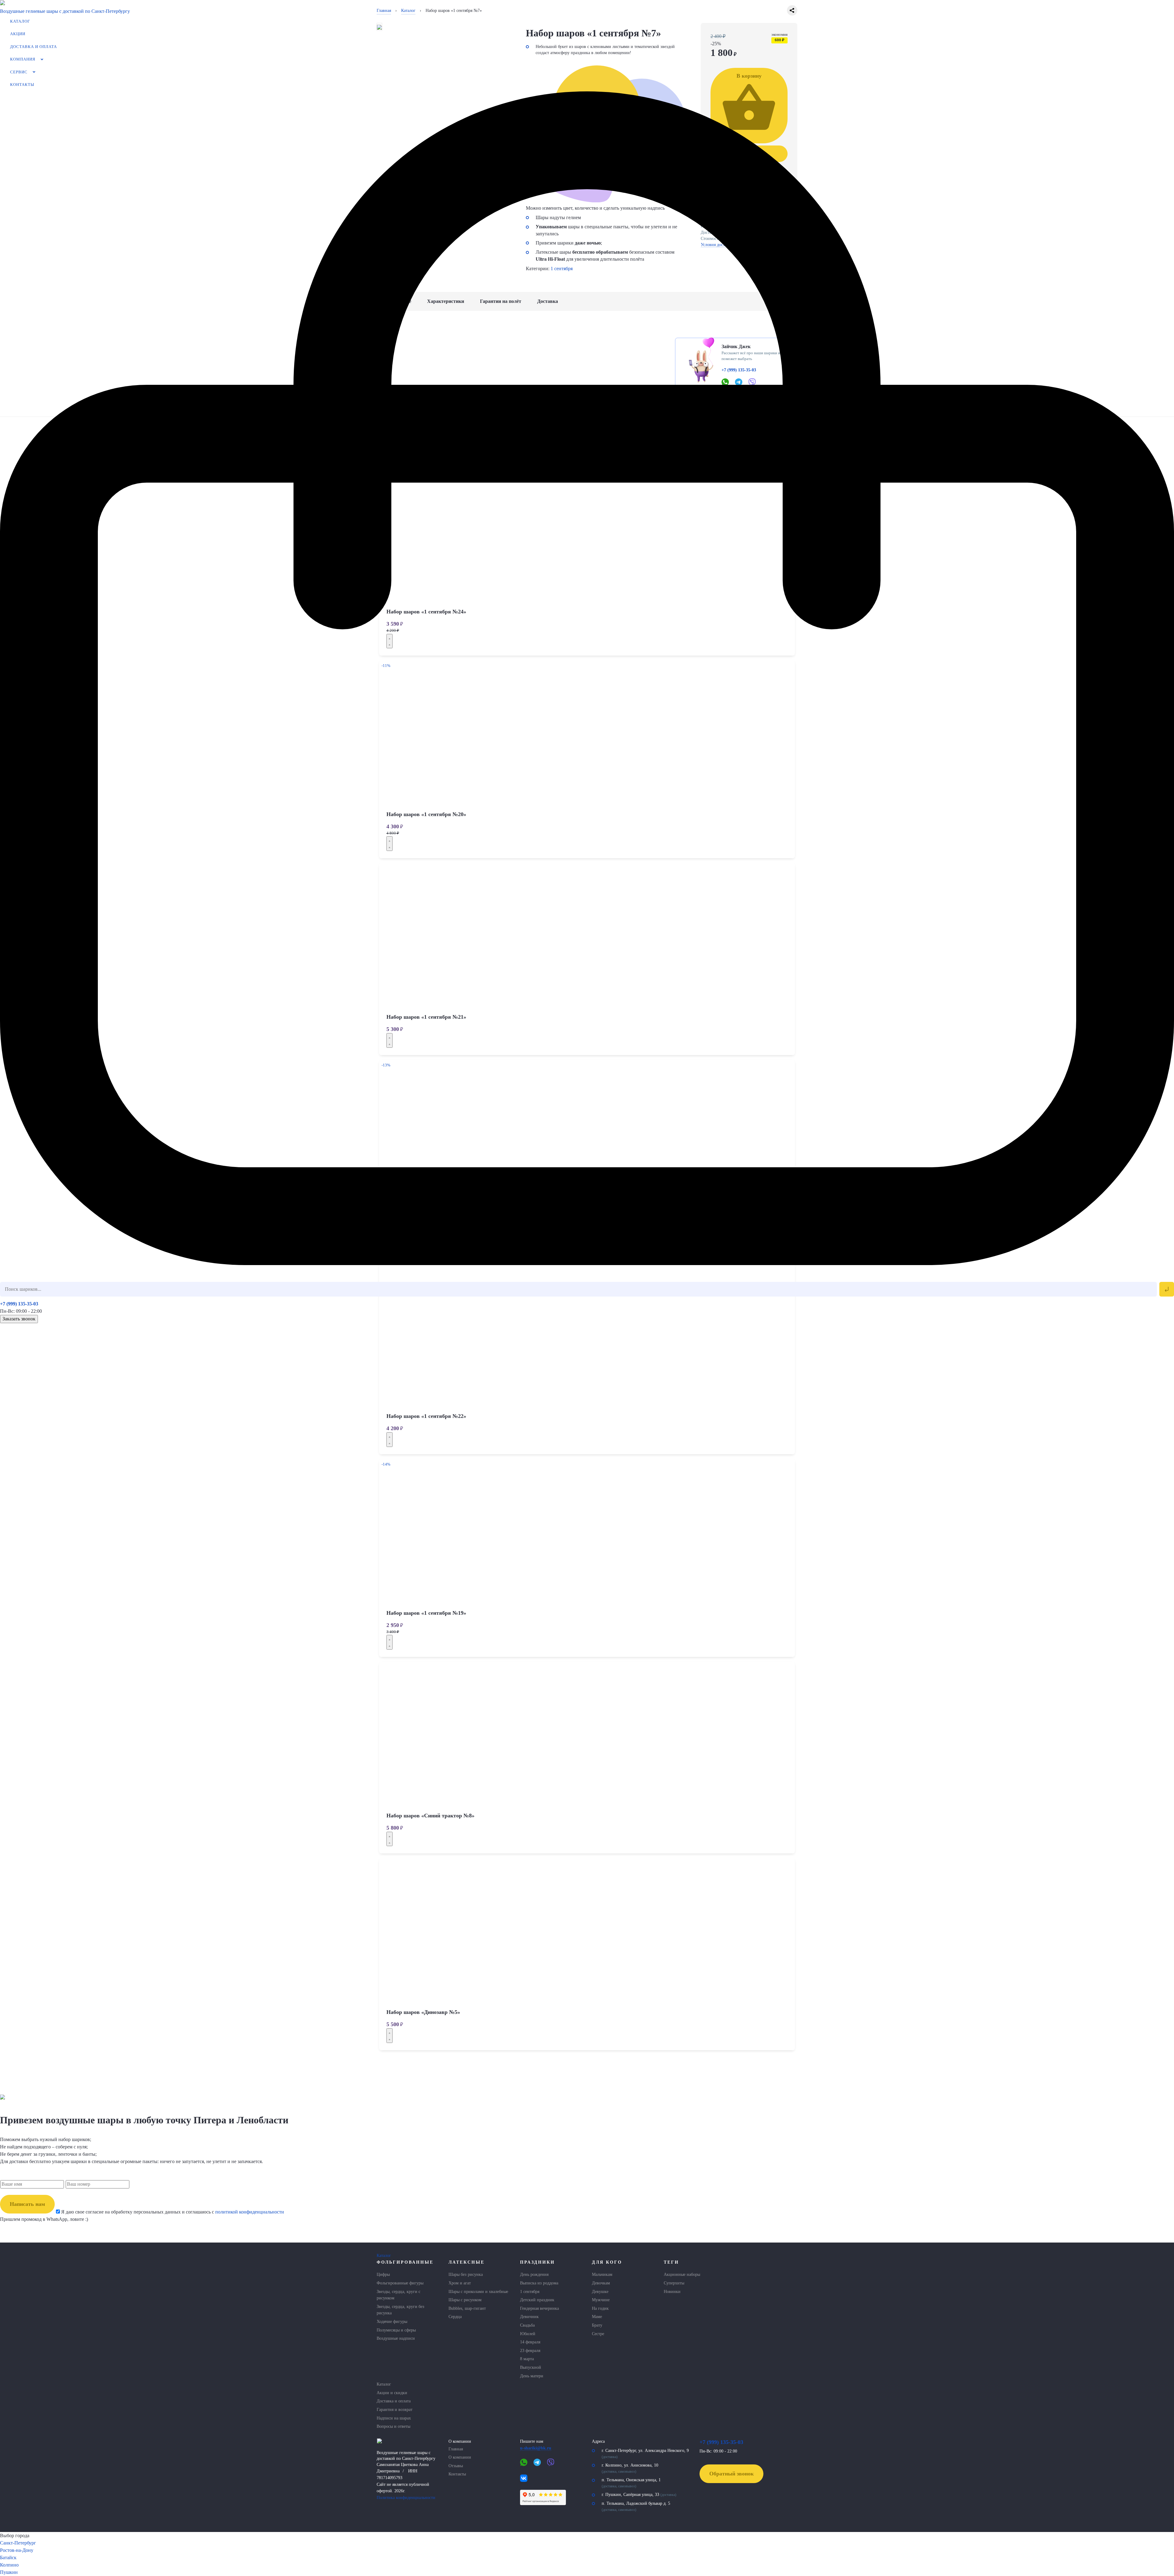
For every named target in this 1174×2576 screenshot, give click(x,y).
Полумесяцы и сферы (396, 2330)
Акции (18, 34)
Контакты (22, 85)
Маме (597, 2317)
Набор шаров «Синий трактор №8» (430, 1816)
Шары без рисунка (466, 2274)
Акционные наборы (682, 2274)
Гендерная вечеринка (539, 2308)
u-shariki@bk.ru (536, 2448)
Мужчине (601, 2300)
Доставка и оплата (33, 47)
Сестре (598, 2334)
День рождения (534, 2274)
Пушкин (9, 2572)
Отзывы (456, 2466)
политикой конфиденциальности (249, 2212)
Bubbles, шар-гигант (467, 2308)
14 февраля (530, 2342)
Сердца (455, 2317)
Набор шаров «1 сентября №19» (426, 1613)
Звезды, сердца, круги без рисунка (401, 2310)
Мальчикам (602, 2274)
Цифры (383, 2274)
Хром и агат (460, 2283)
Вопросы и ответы (393, 2426)
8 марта (527, 2359)
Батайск (8, 2558)
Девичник (529, 2317)
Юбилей (528, 2334)
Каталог (20, 21)
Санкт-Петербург (18, 2543)
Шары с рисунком (465, 2300)
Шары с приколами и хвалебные (478, 2291)
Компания (23, 59)
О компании (460, 2457)
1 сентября (530, 2291)
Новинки (672, 2291)
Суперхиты (674, 2283)
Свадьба (527, 2325)
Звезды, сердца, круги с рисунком (399, 2295)
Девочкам (601, 2283)
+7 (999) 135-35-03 (19, 1304)
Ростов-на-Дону (17, 2550)
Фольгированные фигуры (400, 2283)
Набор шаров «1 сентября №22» (426, 1416)
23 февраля (530, 2350)
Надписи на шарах (394, 2418)
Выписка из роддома (539, 2283)
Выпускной (531, 2367)
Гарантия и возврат (395, 2409)
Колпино (9, 2565)
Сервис (19, 72)
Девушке (600, 2291)
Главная (456, 2449)
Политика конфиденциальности (406, 2497)
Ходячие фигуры (392, 2321)
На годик (600, 2308)
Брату (597, 2325)
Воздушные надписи (396, 2338)
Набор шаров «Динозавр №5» (423, 2012)
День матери (532, 2376)
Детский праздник (537, 2300)
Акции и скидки (392, 2393)
